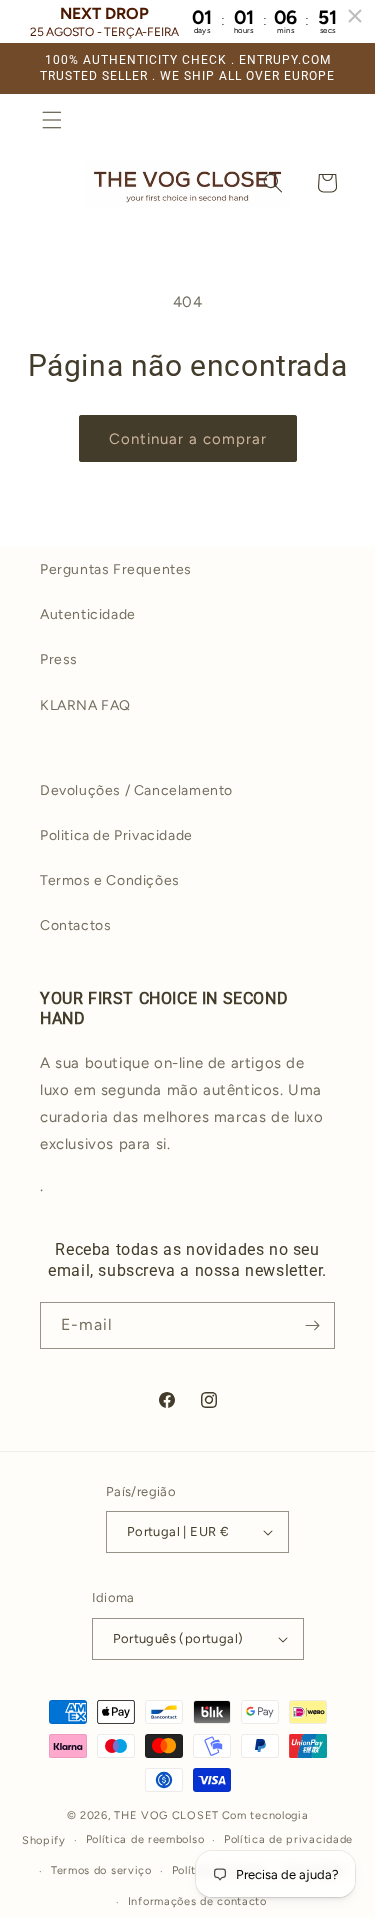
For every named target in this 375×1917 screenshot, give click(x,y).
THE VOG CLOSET (166, 1815)
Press (59, 659)
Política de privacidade (288, 1839)
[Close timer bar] (355, 16)
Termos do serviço (101, 1870)
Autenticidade (88, 614)
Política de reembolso (145, 1839)
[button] (52, 120)
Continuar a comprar (188, 439)
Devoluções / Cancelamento (136, 790)
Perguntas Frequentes (116, 569)
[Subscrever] (312, 1325)
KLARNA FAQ (85, 705)
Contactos (75, 925)
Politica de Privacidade (116, 835)
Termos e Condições (110, 880)
